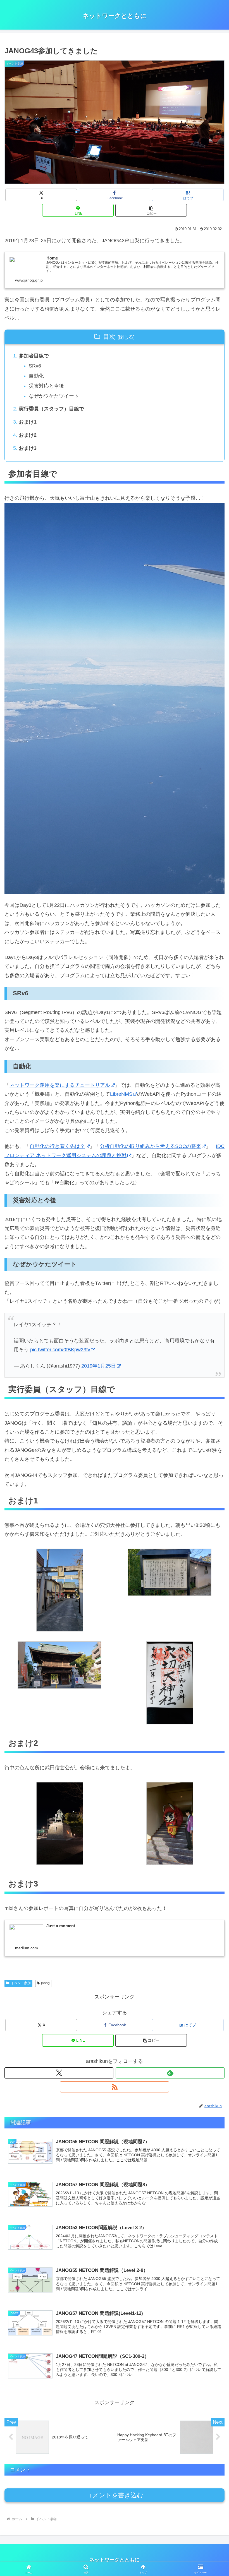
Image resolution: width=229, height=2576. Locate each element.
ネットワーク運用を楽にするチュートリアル (60, 1085)
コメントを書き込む (115, 2495)
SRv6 (35, 366)
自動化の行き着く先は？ (57, 1146)
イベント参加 (21, 1983)
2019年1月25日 (99, 1366)
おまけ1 (28, 422)
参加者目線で (34, 356)
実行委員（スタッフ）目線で (51, 409)
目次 (109, 337)
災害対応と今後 (46, 386)
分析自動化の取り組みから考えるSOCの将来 (150, 1146)
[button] (151, 210)
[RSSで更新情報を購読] (115, 2087)
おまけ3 (28, 448)
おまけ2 (28, 435)
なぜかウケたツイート (54, 396)
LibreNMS (121, 1094)
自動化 (36, 376)
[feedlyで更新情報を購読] (170, 2073)
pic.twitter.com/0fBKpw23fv (60, 1350)
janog (45, 1983)
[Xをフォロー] (59, 2073)
